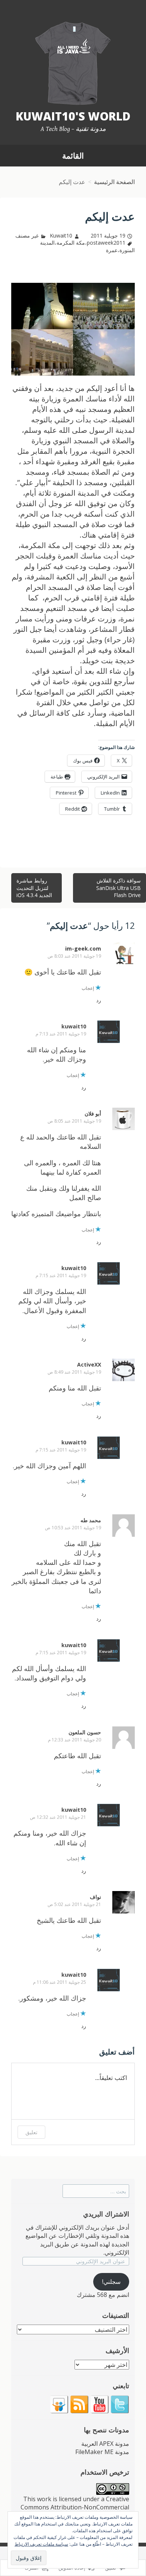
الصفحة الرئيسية (114, 182)
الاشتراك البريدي (106, 2214)
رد (99, 1000)
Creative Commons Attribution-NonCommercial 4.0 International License (75, 2507)
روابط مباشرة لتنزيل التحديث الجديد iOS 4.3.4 (34, 888)
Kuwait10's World (73, 116)
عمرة (112, 250)
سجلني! (111, 2282)
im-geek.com (83, 949)
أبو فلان (93, 1113)
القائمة (73, 156)
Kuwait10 (61, 235)
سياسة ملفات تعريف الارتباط (41, 2544)
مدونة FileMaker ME (102, 2452)
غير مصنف (27, 235)
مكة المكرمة (71, 243)
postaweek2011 (106, 243)
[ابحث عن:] (96, 2191)
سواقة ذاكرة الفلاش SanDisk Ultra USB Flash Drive (118, 888)
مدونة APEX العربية (105, 2444)
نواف (95, 1897)
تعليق (31, 2132)
